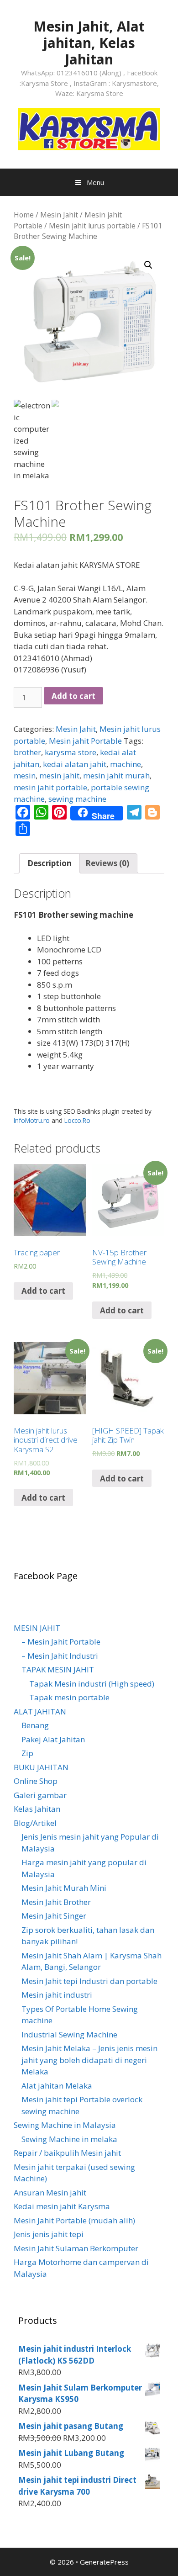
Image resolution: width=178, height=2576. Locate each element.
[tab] (50, 864)
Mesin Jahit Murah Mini (64, 1888)
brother (27, 752)
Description (50, 863)
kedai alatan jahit (75, 764)
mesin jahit (59, 775)
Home (24, 215)
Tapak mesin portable (69, 1697)
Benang (35, 1725)
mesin (25, 775)
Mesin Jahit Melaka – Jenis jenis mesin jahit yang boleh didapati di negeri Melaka (89, 2060)
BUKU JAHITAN (41, 1767)
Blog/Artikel (35, 1823)
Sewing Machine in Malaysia (65, 2125)
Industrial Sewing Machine (69, 2034)
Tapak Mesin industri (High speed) (92, 1684)
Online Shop (36, 1781)
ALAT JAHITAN (40, 1711)
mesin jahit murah (116, 775)
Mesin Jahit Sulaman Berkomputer (76, 2248)
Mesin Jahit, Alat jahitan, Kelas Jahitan (89, 43)
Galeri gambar (40, 1795)
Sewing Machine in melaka (69, 2139)
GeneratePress (104, 2562)
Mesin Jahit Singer (54, 1916)
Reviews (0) (107, 863)
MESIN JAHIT (37, 1628)
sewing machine (77, 799)
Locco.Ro (77, 1120)
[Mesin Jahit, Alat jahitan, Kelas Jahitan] (89, 128)
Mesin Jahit (59, 215)
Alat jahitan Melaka (57, 2086)
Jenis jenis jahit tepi (49, 2234)
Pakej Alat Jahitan (53, 1739)
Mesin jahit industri (57, 1995)
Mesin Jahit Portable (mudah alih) (74, 2220)
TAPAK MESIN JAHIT (58, 1669)
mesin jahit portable (50, 787)
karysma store (71, 752)
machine (126, 764)
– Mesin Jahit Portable (61, 1642)
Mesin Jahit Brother (56, 1902)
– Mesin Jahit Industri (60, 1656)
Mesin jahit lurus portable (92, 226)
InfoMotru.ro (32, 1120)
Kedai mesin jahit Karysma (62, 2206)
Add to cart (73, 696)
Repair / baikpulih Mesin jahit (67, 2153)
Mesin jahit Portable (85, 741)
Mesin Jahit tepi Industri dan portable (89, 1981)
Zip (27, 1753)
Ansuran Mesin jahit (50, 2193)
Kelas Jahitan (37, 1809)
